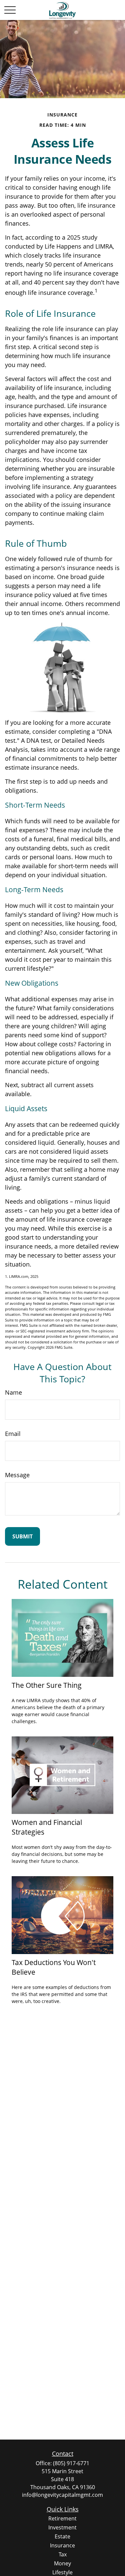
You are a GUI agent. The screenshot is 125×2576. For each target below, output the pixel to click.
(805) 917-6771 (71, 2463)
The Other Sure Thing (47, 1685)
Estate (62, 2536)
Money (62, 2563)
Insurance (62, 2545)
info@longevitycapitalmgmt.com (62, 2495)
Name (13, 1392)
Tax (63, 2554)
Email (13, 1434)
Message (17, 1475)
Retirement (62, 2518)
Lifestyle (62, 2572)
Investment (62, 2527)
